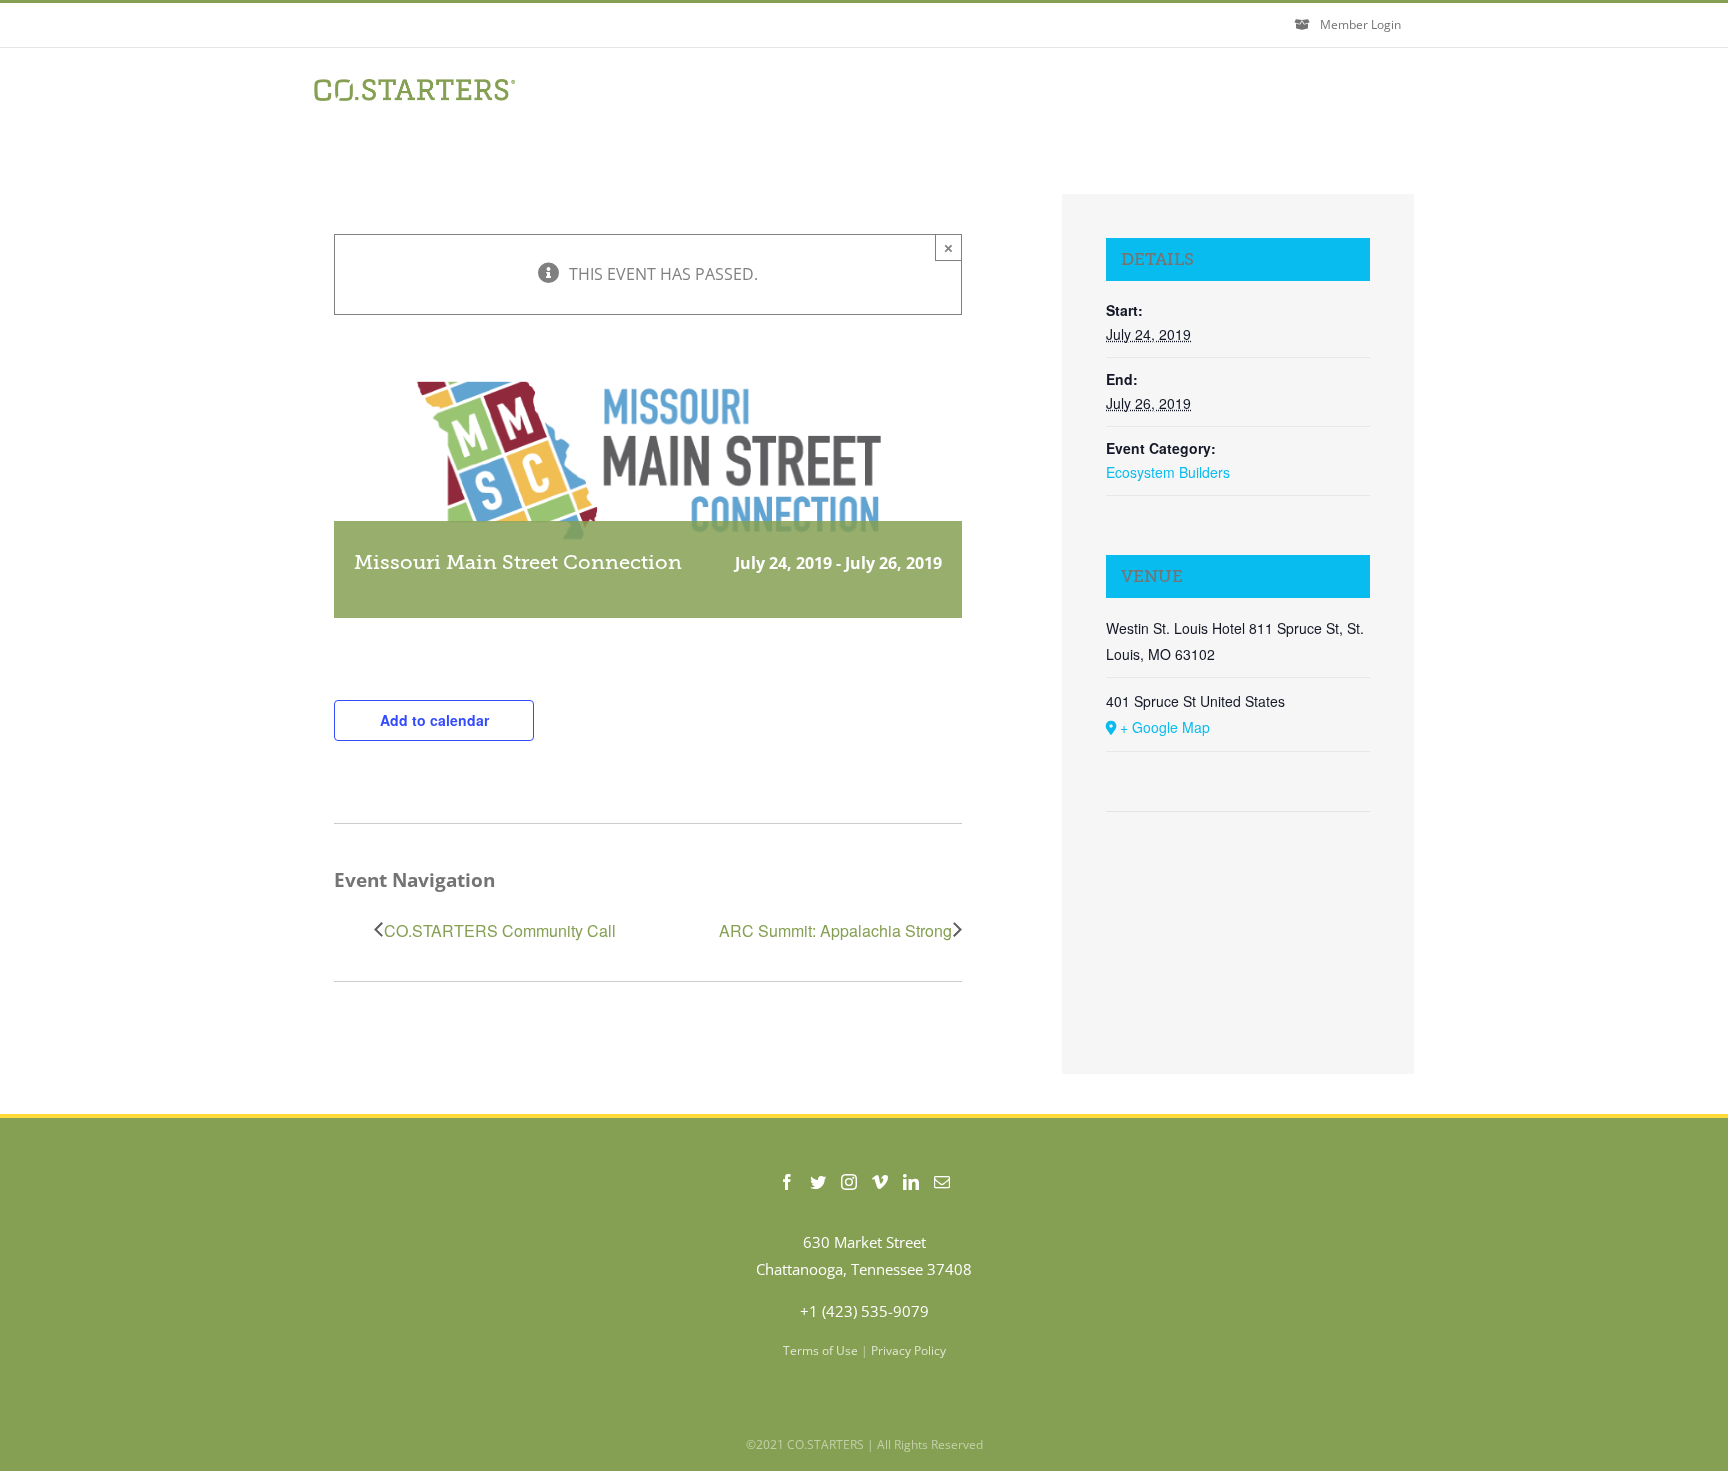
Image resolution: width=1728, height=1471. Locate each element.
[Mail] (942, 1182)
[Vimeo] (880, 1182)
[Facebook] (787, 1182)
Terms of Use (820, 1350)
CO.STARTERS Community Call (500, 930)
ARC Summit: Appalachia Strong (835, 930)
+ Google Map (1165, 727)
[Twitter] (818, 1182)
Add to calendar (434, 720)
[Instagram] (849, 1182)
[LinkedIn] (911, 1182)
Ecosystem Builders (1168, 472)
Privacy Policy (908, 1350)
